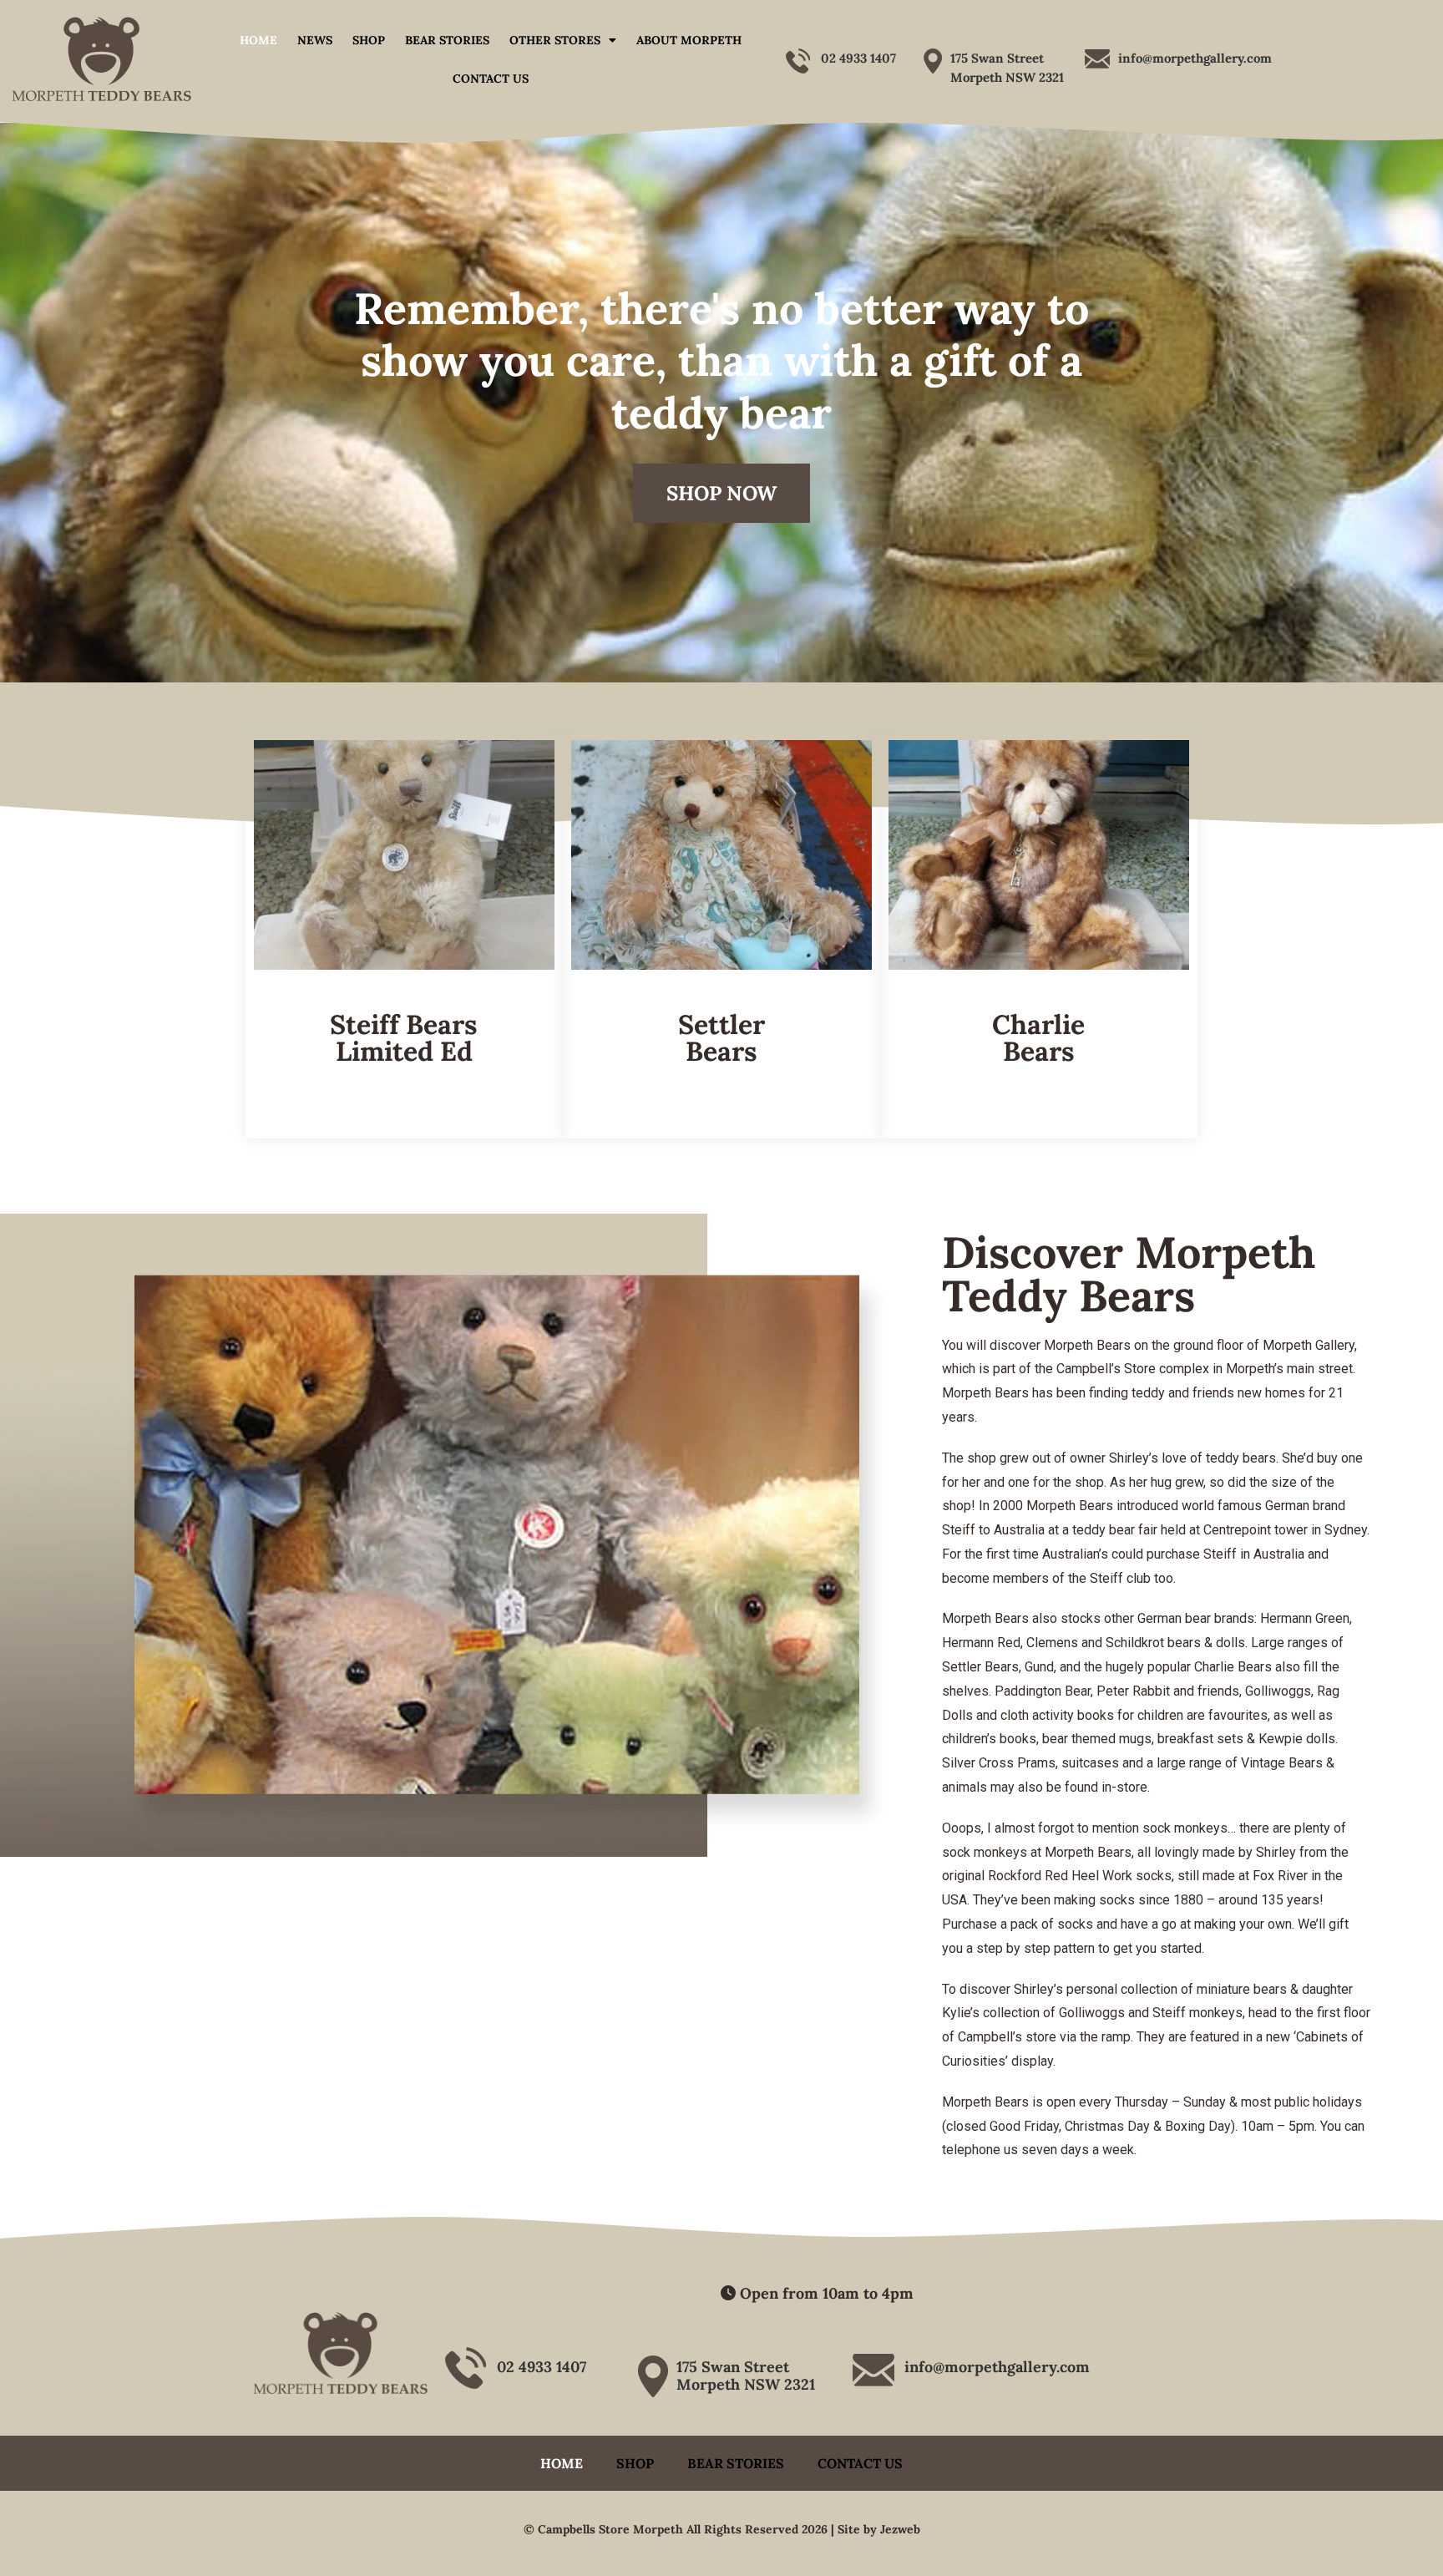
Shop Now (721, 493)
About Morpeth (689, 40)
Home (258, 40)
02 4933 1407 (858, 58)
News (315, 40)
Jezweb (900, 2529)
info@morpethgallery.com (1195, 58)
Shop (369, 40)
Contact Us (491, 79)
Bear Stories (447, 40)
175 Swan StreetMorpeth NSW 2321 (746, 2376)
